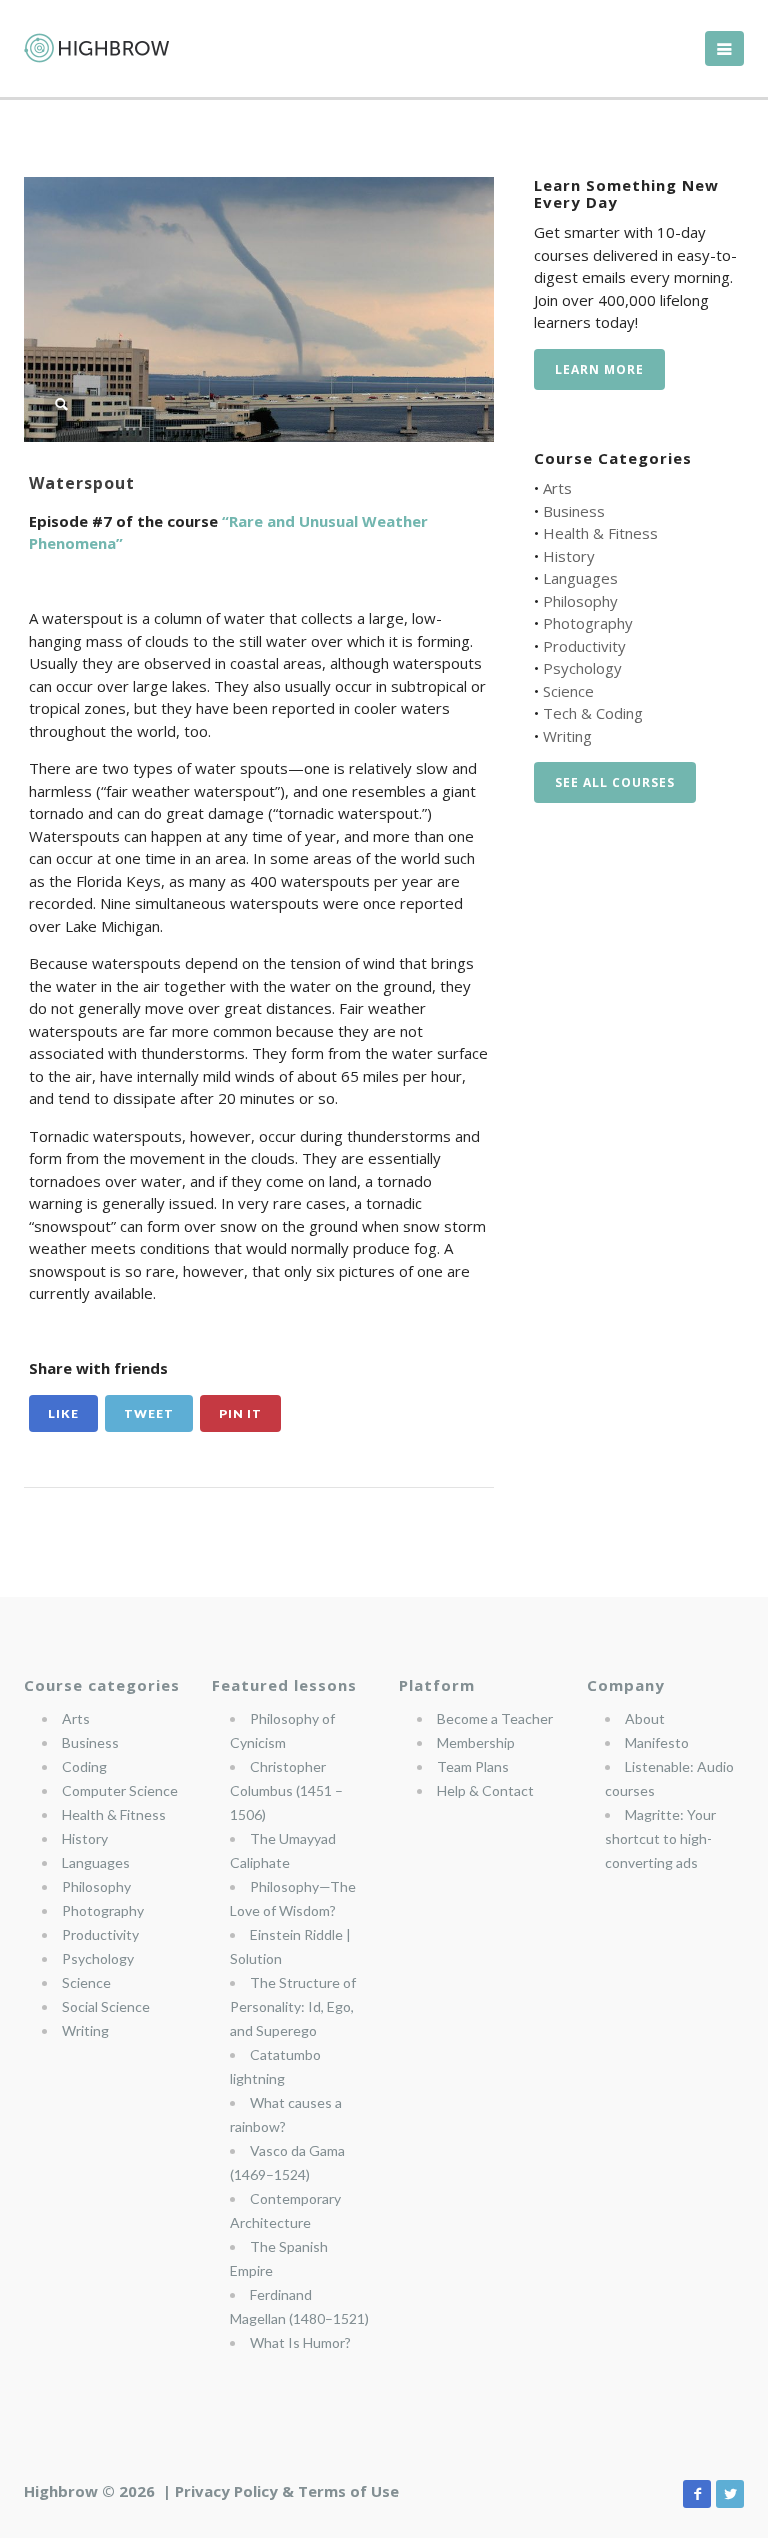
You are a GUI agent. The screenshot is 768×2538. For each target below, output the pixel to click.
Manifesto (657, 1742)
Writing (567, 736)
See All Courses (615, 782)
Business (574, 511)
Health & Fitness (600, 533)
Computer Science (120, 1790)
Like (63, 1413)
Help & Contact (485, 1790)
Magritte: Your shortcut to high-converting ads (660, 1838)
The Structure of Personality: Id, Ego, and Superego (293, 2006)
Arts (557, 488)
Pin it (240, 1413)
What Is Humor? (300, 2342)
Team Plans (473, 1766)
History (569, 556)
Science (568, 691)
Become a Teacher (495, 1718)
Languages (580, 578)
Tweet (149, 1413)
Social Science (106, 2006)
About (645, 1718)
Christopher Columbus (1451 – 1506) (286, 1790)
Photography (588, 623)
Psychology (582, 668)
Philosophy (580, 601)
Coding (84, 1766)
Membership (476, 1742)
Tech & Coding (593, 713)
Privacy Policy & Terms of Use (287, 2491)
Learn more (599, 369)
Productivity (584, 646)
